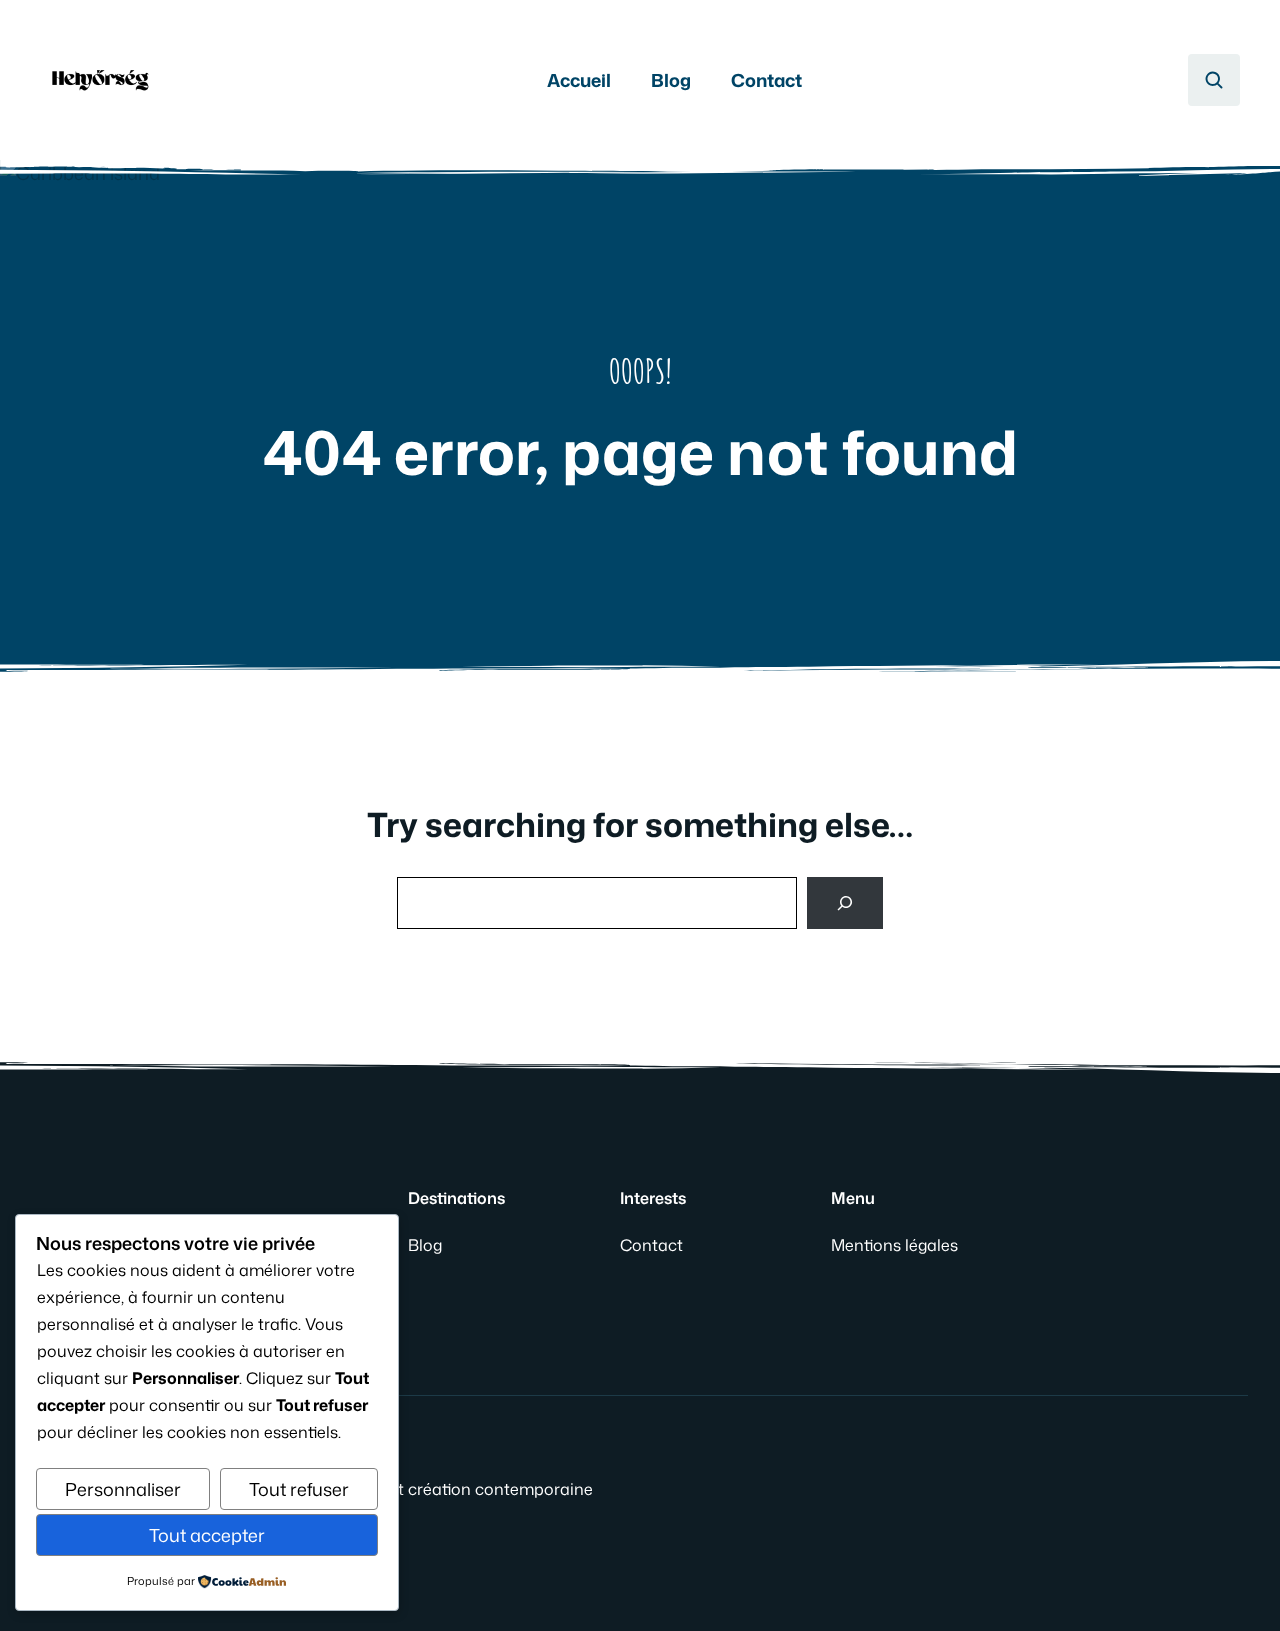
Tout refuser (299, 1489)
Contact (766, 80)
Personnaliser (123, 1489)
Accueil (579, 80)
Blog (671, 80)
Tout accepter (207, 1535)
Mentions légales (894, 1245)
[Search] (845, 903)
